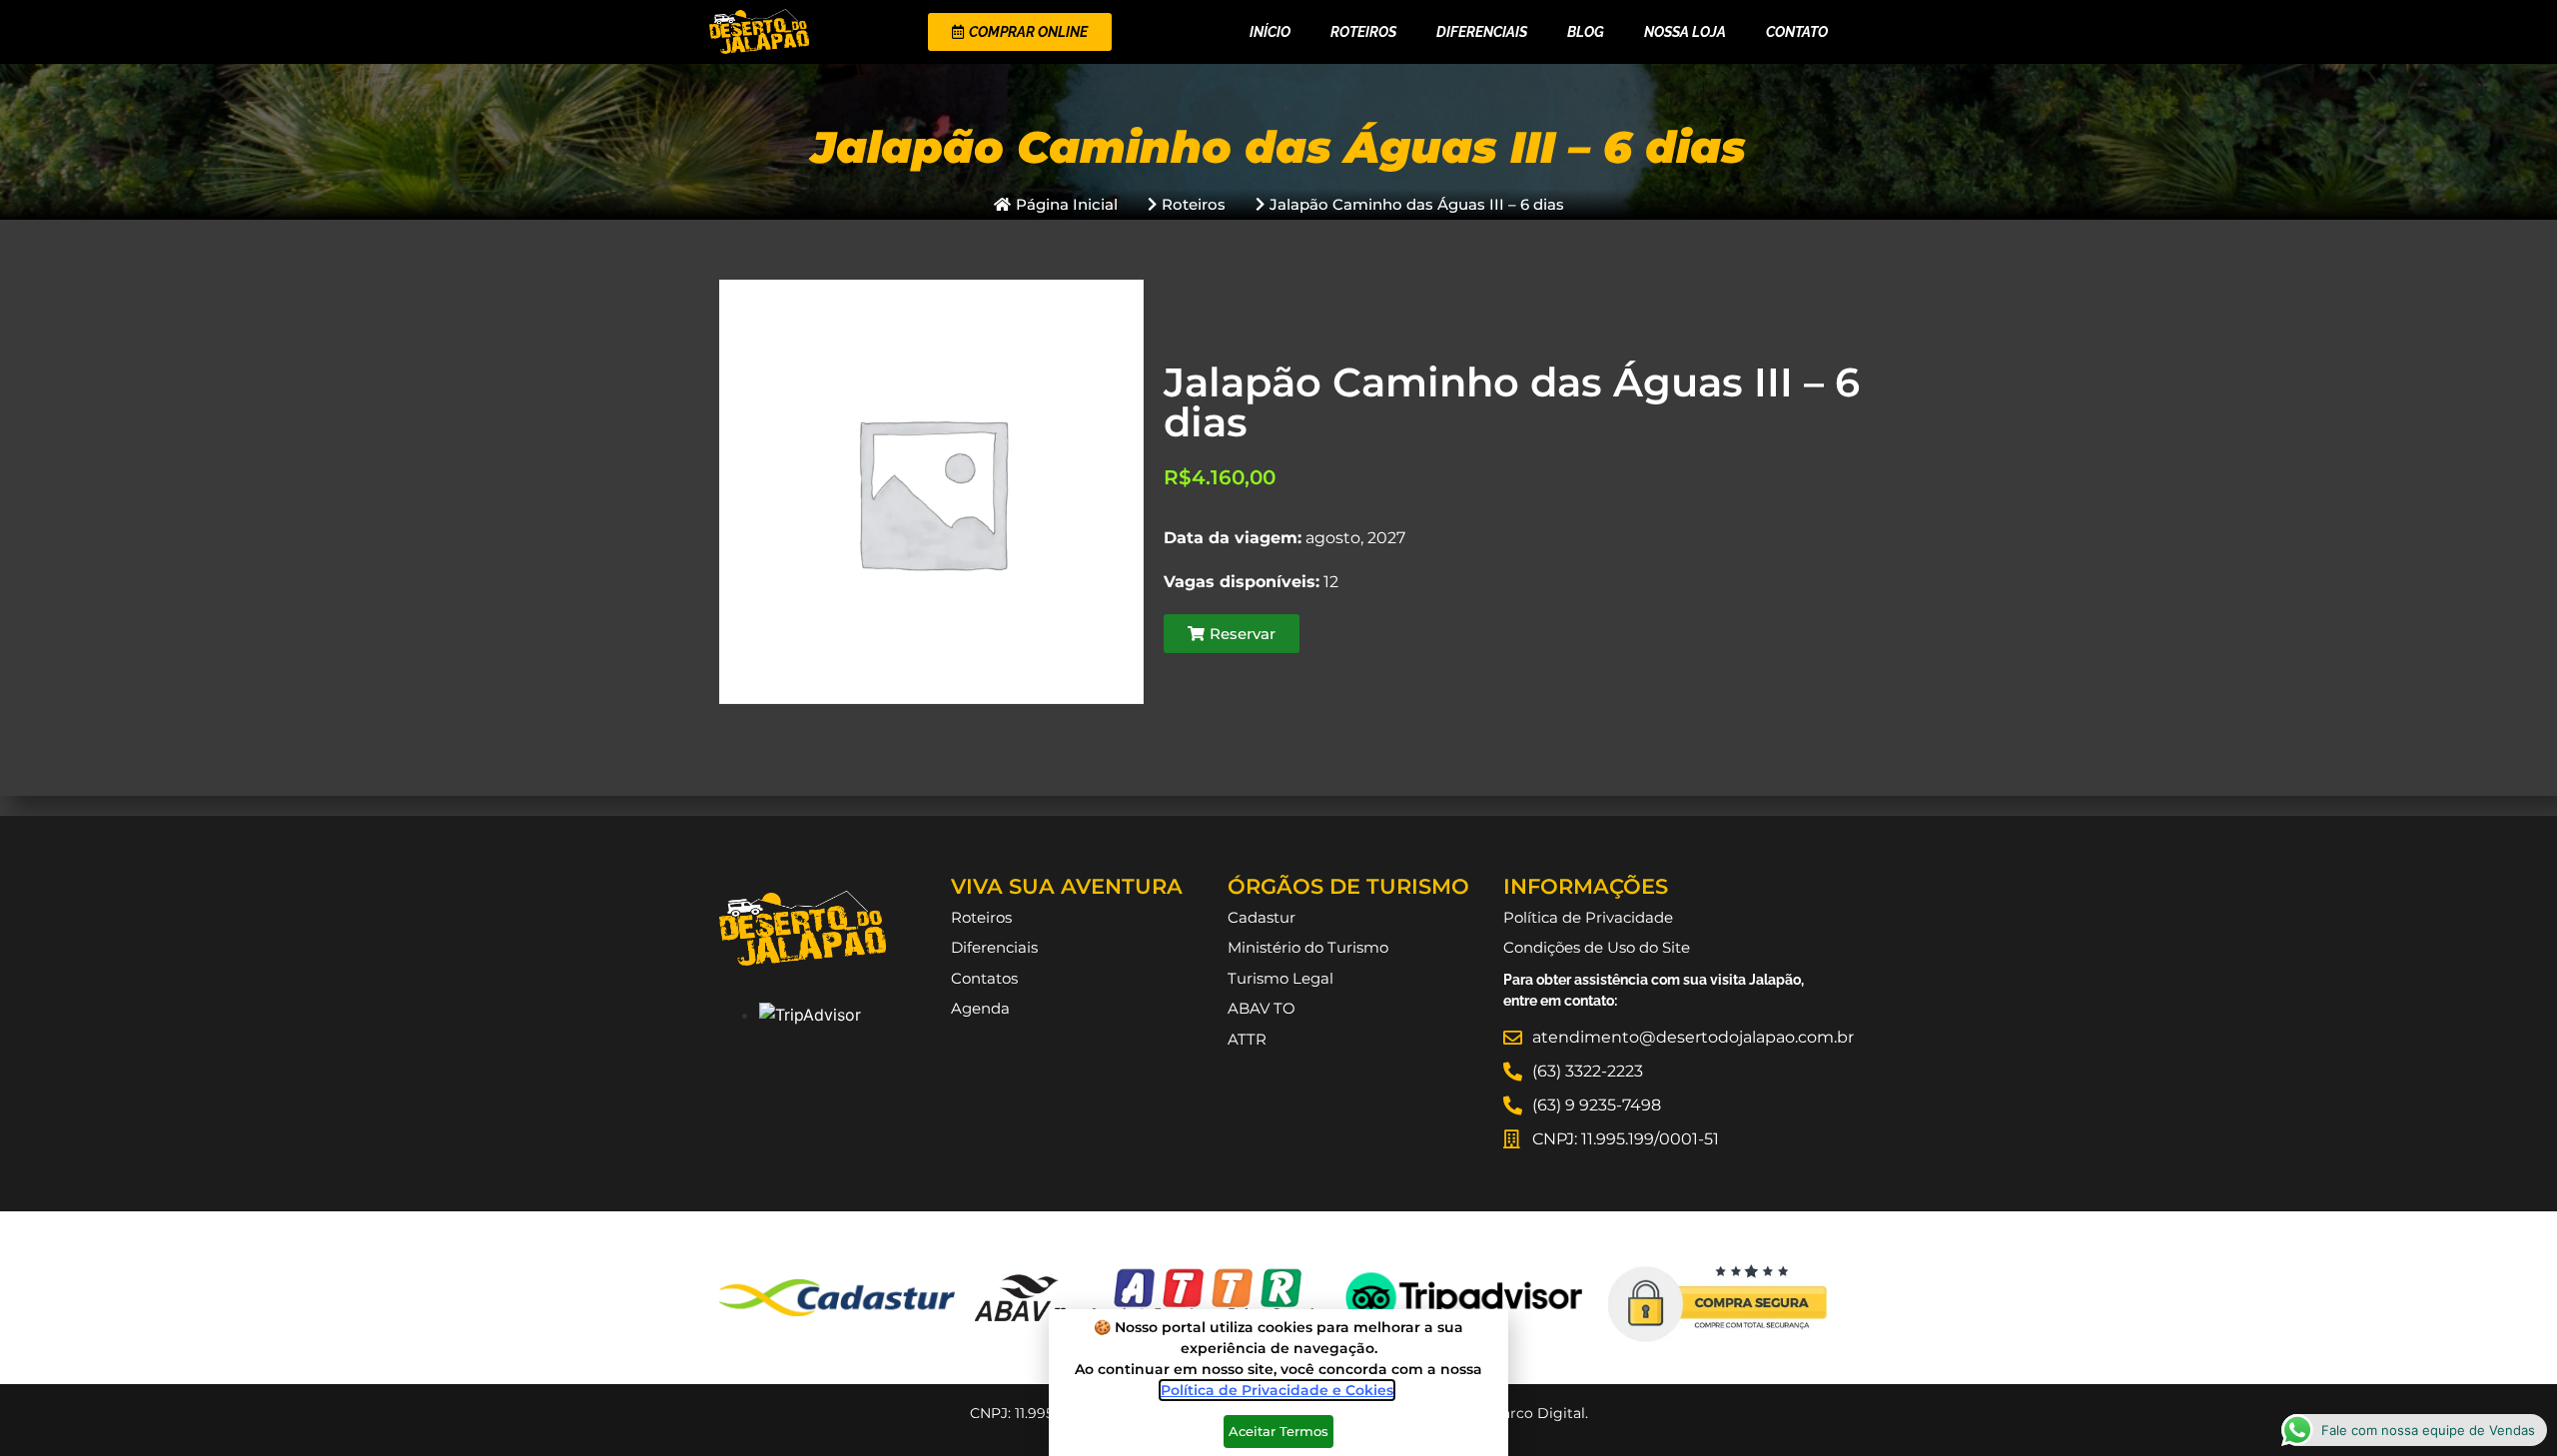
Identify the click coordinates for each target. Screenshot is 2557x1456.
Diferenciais (1482, 32)
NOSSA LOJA (1685, 32)
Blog (1586, 32)
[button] (1232, 634)
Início (1270, 32)
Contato (1797, 32)
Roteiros (1363, 32)
